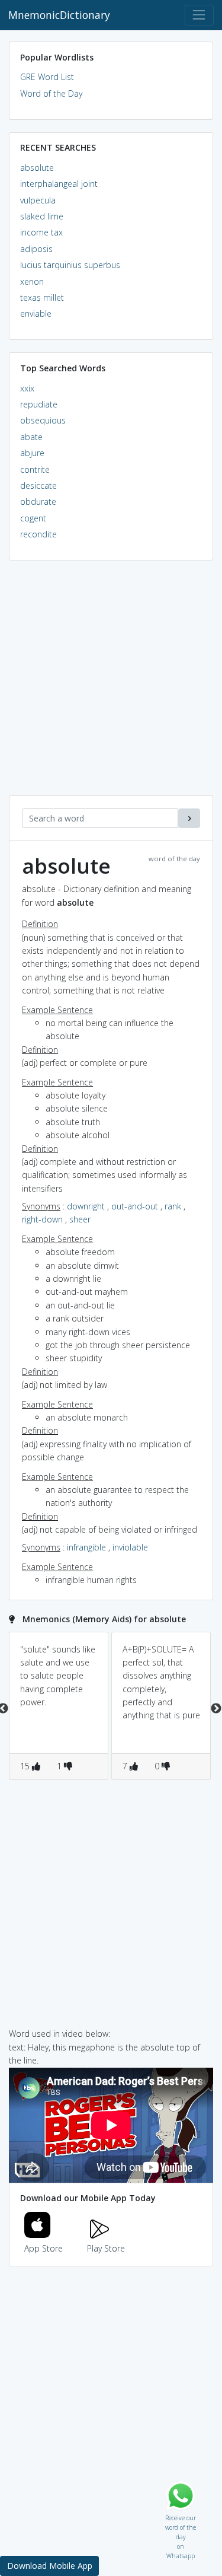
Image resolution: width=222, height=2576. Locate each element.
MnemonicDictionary (59, 15)
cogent (33, 518)
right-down (42, 1219)
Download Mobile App (50, 2566)
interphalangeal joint (59, 184)
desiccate (38, 485)
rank (173, 1206)
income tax (41, 232)
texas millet (42, 297)
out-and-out (135, 1206)
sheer (80, 1219)
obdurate (38, 501)
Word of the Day (51, 93)
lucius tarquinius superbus (70, 265)
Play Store (106, 2248)
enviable (36, 313)
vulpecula (38, 200)
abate (31, 437)
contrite (35, 469)
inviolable (130, 1547)
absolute (37, 168)
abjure (32, 453)
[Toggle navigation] (199, 15)
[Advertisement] (111, 684)
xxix (27, 388)
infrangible (86, 1547)
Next (216, 1709)
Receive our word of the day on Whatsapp (181, 2515)
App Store (44, 2248)
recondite (38, 534)
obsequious (43, 420)
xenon (32, 281)
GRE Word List (47, 77)
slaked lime (42, 216)
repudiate (39, 404)
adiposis (36, 249)
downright (86, 1206)
